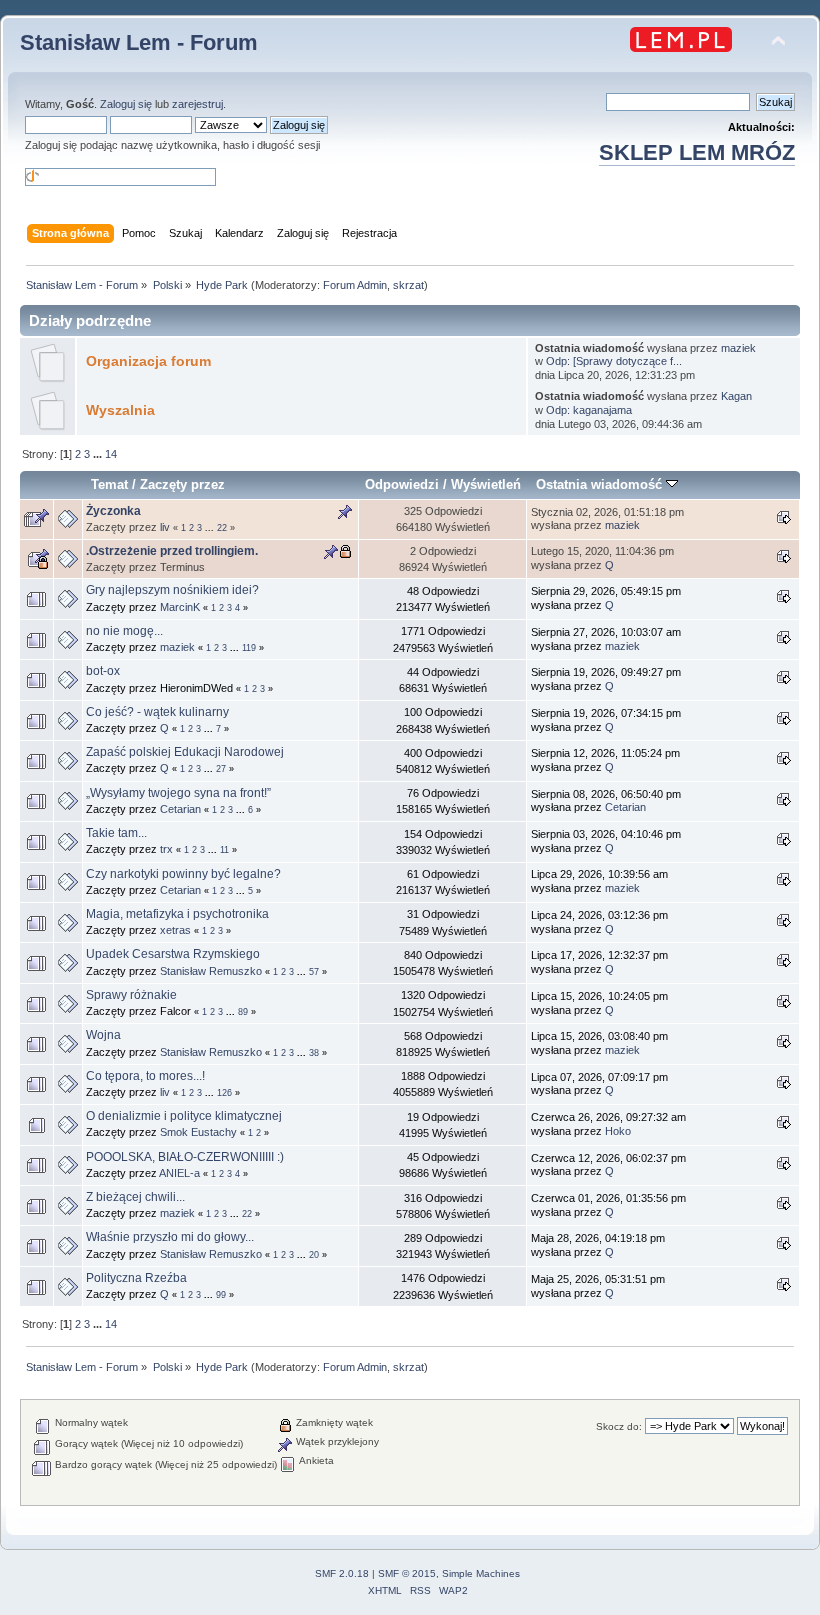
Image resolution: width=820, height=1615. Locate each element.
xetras (175, 930)
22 (222, 528)
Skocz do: (619, 1426)
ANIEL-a (179, 1173)
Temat (109, 484)
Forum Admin (355, 285)
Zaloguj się (126, 104)
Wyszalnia (120, 410)
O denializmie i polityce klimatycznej (184, 1116)
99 (221, 1295)
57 (314, 972)
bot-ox (103, 671)
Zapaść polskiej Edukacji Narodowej (185, 752)
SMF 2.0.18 (342, 1573)
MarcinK (180, 607)
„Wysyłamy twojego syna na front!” (178, 793)
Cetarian (180, 809)
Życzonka (113, 511)
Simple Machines (481, 1573)
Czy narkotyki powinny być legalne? (183, 874)
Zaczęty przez (182, 484)
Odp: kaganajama (589, 410)
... (99, 454)
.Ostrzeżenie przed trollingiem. (172, 551)
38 (314, 1053)
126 (224, 1093)
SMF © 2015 (407, 1573)
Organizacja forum (148, 361)
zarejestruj (197, 104)
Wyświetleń (486, 484)
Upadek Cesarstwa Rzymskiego (173, 954)
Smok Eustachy (198, 1132)
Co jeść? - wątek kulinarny (157, 712)
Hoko (618, 1131)
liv (165, 527)
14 (111, 454)
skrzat (408, 285)
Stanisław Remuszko (211, 971)
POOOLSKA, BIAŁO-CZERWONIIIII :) (185, 1157)
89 (243, 1012)
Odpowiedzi (402, 484)
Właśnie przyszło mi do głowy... (170, 1237)
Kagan (736, 396)
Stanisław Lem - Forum (139, 42)
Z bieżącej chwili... (135, 1197)
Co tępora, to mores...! (145, 1076)
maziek (738, 348)
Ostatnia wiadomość (601, 484)
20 (314, 1255)
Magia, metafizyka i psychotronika (177, 914)
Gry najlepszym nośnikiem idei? (172, 590)
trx (166, 849)
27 (221, 769)
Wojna (103, 1035)
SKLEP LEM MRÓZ (697, 152)
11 (224, 850)
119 (249, 648)
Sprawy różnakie (131, 995)
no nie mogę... (124, 631)
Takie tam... (116, 833)
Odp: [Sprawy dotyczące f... (614, 361)
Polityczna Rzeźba (136, 1278)
